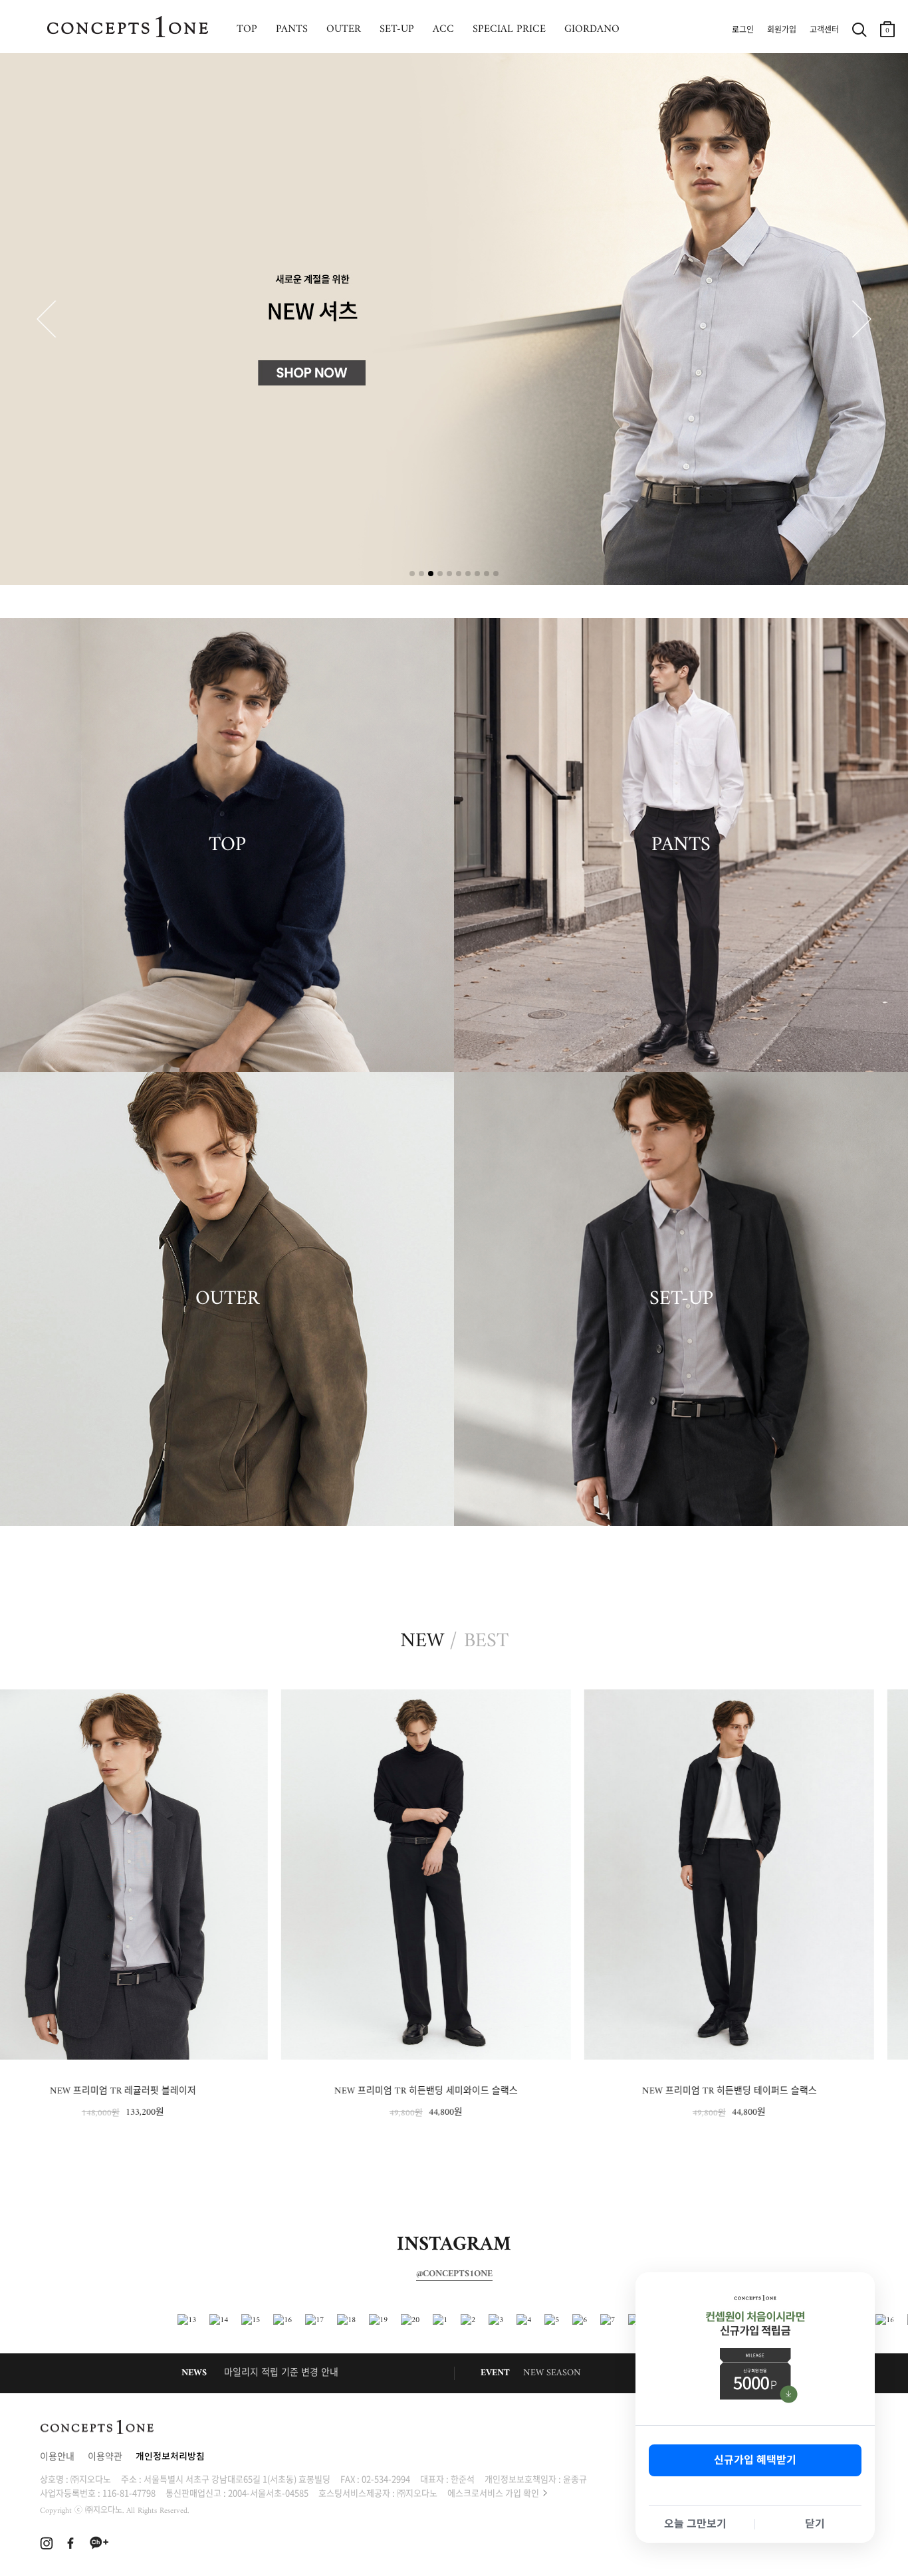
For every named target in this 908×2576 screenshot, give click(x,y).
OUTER (344, 29)
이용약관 (105, 2457)
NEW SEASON (552, 2373)
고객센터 (824, 31)
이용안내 (57, 2457)
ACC (443, 29)
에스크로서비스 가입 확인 (493, 2493)
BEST (486, 1642)
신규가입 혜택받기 (755, 2460)
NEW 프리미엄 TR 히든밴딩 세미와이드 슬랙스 (152, 2091)
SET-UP (397, 29)
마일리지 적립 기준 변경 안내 (281, 2373)
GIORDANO (592, 29)
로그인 (743, 31)
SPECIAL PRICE (509, 29)
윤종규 (575, 2479)
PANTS (292, 29)
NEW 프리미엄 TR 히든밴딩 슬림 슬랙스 (758, 2091)
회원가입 (782, 31)
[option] (152, 1905)
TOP (247, 29)
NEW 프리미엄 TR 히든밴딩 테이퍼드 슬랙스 (455, 2091)
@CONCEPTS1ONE (454, 2274)
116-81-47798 (129, 2493)
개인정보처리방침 (170, 2457)
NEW (422, 1642)
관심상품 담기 (282, 1702)
